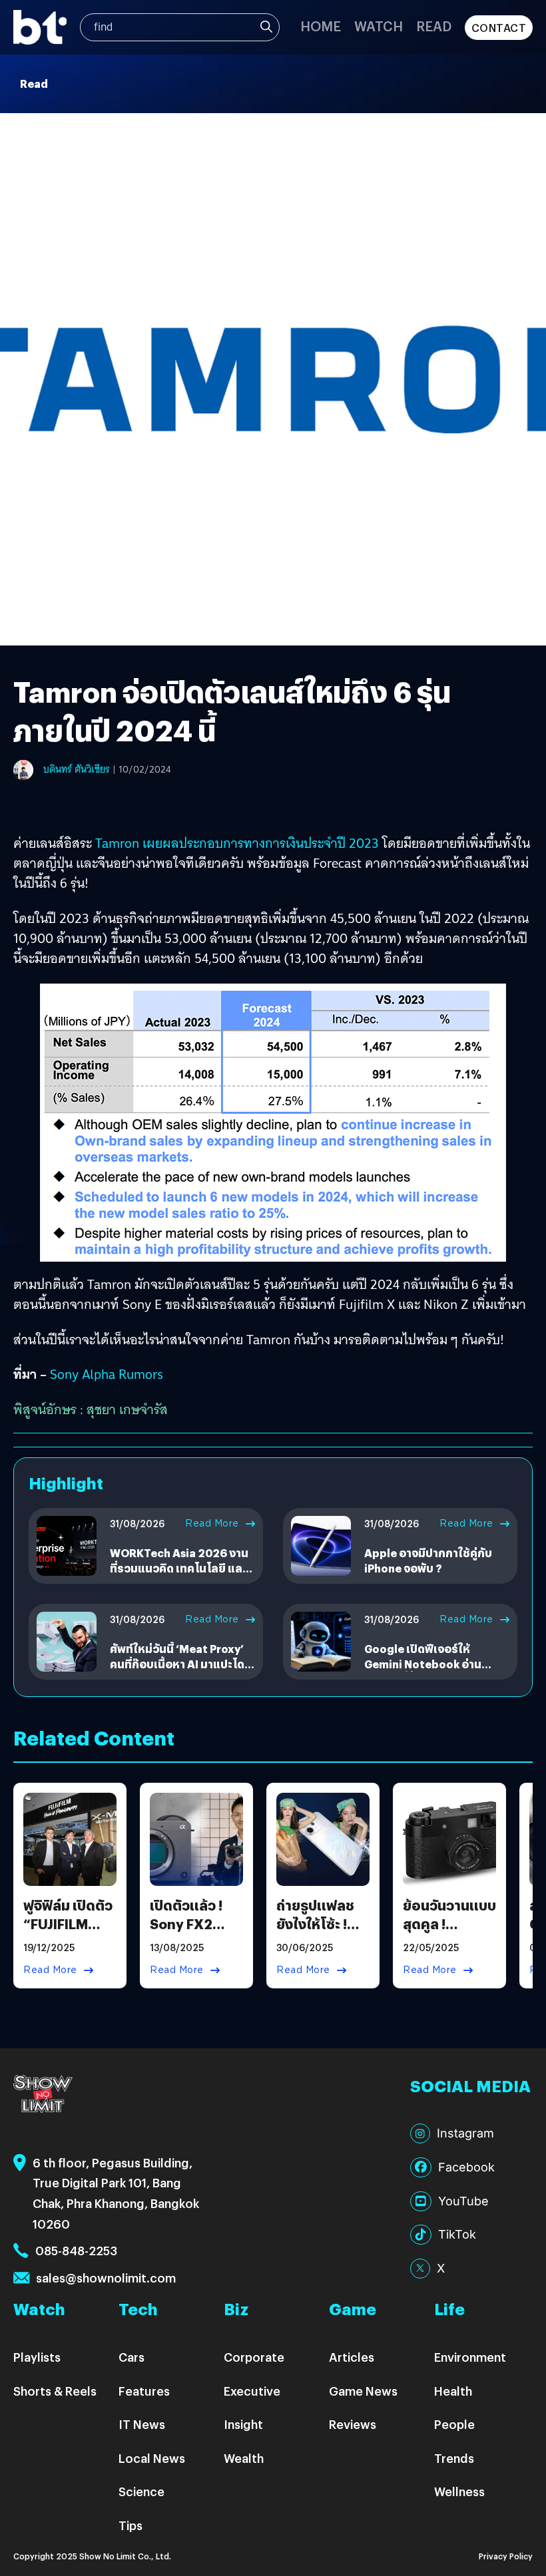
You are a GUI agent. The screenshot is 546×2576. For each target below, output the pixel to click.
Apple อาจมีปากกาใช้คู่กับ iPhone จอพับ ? (428, 1560)
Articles (352, 2357)
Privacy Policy (506, 2556)
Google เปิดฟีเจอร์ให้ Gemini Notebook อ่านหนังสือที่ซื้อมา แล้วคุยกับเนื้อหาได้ (425, 1671)
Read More (212, 1523)
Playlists (37, 2357)
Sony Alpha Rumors (107, 1374)
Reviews (353, 2424)
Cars (132, 2357)
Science (141, 2491)
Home (321, 26)
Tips (131, 2525)
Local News (152, 2458)
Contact (499, 28)
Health (453, 2391)
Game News (363, 2391)
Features (144, 2391)
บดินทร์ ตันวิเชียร (77, 769)
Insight (243, 2424)
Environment (470, 2357)
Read (434, 26)
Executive (252, 2391)
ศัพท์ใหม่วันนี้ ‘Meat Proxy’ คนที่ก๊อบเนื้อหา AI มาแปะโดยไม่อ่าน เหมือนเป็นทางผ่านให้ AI (181, 1671)
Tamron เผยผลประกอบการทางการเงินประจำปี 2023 (237, 843)
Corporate (254, 2357)
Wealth (244, 2458)
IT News (142, 2424)
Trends (454, 2458)
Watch (379, 26)
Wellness (459, 2491)
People (454, 2424)
